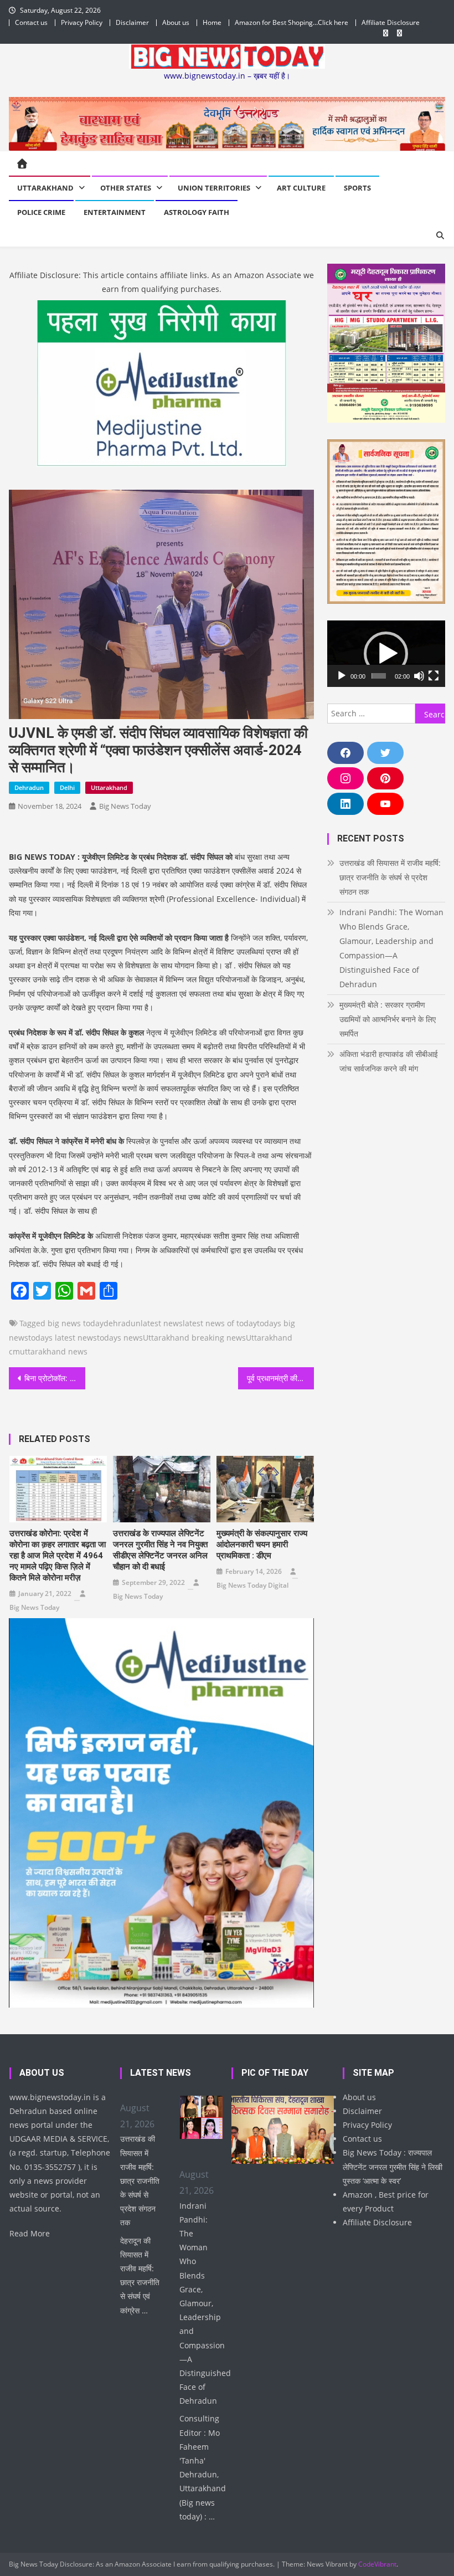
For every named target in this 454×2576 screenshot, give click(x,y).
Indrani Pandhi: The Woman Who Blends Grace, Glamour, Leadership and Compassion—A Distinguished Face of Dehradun (391, 948)
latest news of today (220, 1323)
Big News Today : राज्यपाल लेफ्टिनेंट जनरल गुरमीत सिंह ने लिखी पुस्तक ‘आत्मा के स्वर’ (393, 2166)
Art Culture (301, 188)
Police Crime (41, 212)
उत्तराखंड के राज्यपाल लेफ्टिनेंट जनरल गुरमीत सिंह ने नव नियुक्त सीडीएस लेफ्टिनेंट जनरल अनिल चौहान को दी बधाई (160, 1550)
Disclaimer (132, 22)
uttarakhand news (54, 1351)
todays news (120, 1338)
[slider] (379, 676)
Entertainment (115, 212)
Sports (357, 188)
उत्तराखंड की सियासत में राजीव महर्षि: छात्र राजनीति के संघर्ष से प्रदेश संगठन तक (390, 877)
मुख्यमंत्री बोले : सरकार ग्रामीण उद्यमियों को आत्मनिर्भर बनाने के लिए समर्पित (388, 1019)
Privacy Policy (82, 22)
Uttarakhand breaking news (194, 1338)
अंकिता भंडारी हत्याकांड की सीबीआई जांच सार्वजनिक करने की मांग (389, 1061)
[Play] (342, 676)
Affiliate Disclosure (391, 22)
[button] (386, 654)
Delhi (67, 787)
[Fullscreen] (434, 676)
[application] (386, 654)
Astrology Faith (197, 212)
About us (176, 22)
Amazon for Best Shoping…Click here (292, 22)
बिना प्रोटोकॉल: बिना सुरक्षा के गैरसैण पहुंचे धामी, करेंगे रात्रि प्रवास (55, 1378)
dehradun (122, 1323)
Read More (30, 2233)
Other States (126, 188)
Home (212, 22)
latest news (162, 1323)
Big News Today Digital (252, 1585)
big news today (76, 1323)
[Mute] (419, 676)
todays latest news (63, 1338)
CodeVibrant (377, 2564)
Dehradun (29, 787)
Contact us (31, 22)
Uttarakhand (45, 188)
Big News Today (125, 806)
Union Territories (214, 188)
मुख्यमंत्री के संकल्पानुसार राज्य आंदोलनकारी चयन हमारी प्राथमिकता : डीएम (262, 1544)
